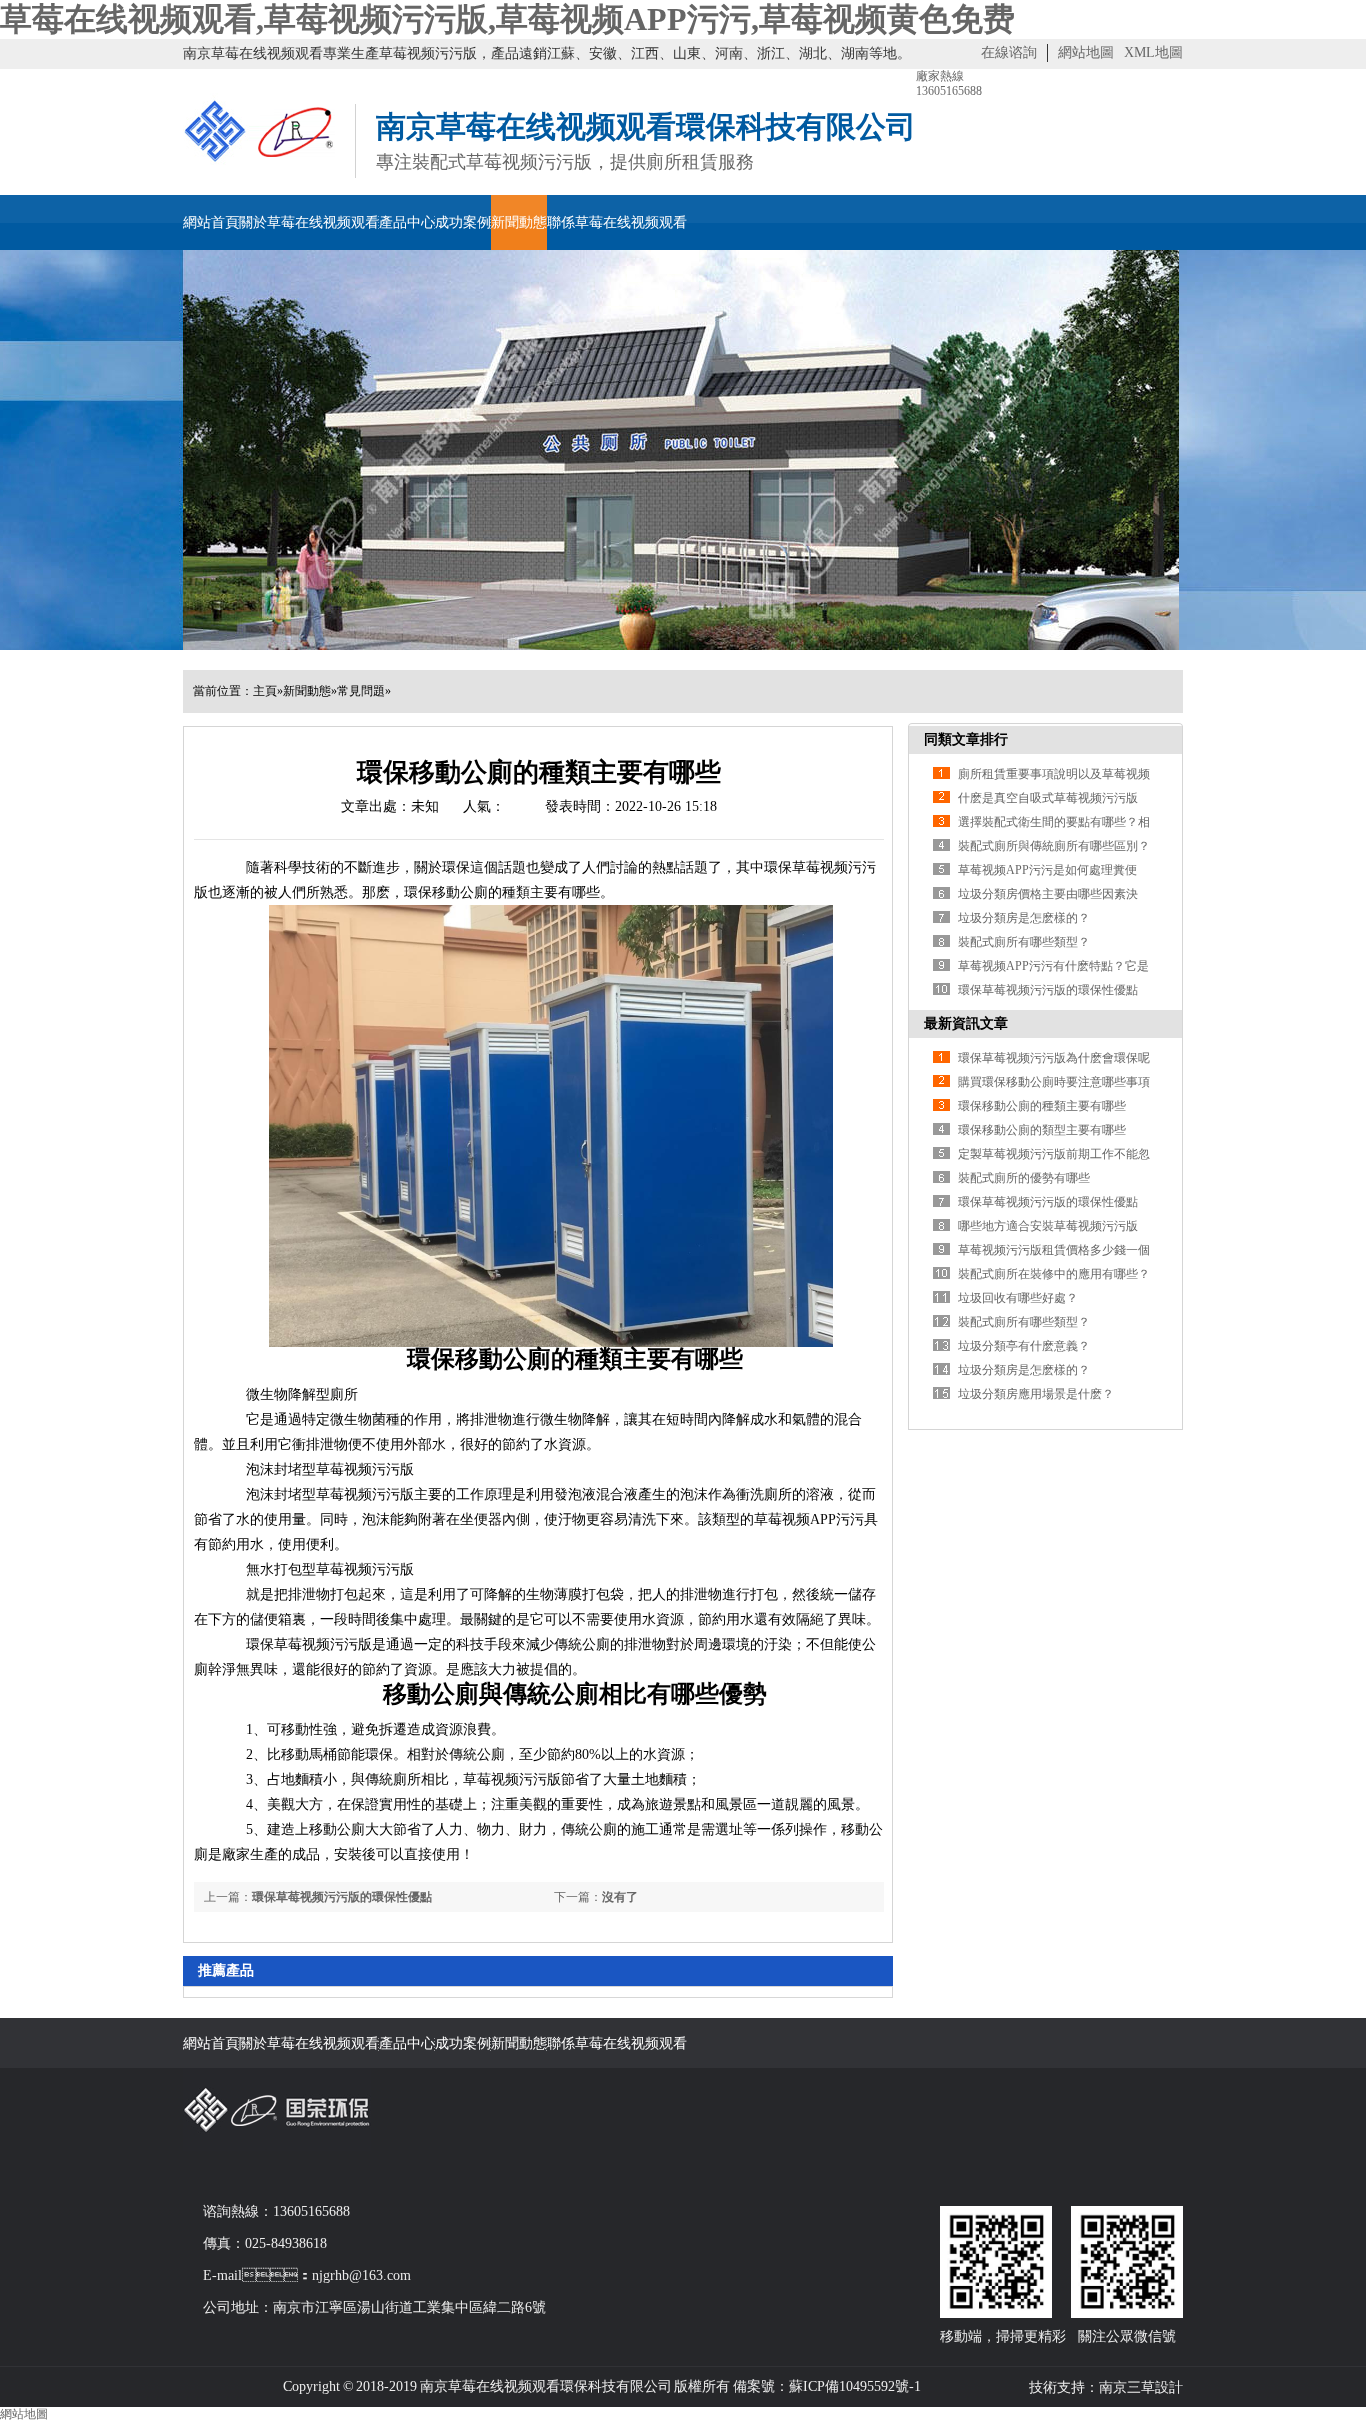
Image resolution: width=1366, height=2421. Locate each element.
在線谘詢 (1009, 52)
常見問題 (361, 691)
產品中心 (407, 222)
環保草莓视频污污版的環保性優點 (342, 1897)
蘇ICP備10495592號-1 (855, 2386)
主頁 (265, 691)
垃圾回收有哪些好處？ (1018, 1298)
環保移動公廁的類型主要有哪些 (1042, 1130)
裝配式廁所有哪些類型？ (1024, 1322)
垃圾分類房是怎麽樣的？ (1024, 1370)
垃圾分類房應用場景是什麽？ (1036, 1394)
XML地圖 (1153, 52)
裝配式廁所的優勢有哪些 (1024, 1178)
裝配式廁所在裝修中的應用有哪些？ (1054, 1274)
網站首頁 (211, 222)
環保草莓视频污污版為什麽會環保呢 (1054, 1058)
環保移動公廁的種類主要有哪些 (1042, 1106)
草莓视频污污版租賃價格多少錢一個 (1054, 1250)
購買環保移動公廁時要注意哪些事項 (1054, 1082)
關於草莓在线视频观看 (309, 222)
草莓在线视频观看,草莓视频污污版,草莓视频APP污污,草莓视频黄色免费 (507, 19)
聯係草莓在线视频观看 (617, 222)
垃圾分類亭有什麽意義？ (1024, 1346)
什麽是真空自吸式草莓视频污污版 (1048, 798)
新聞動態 (519, 222)
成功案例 (463, 222)
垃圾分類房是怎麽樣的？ (1024, 918)
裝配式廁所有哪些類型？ (1024, 942)
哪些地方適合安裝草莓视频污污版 (1048, 1226)
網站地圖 (1086, 52)
